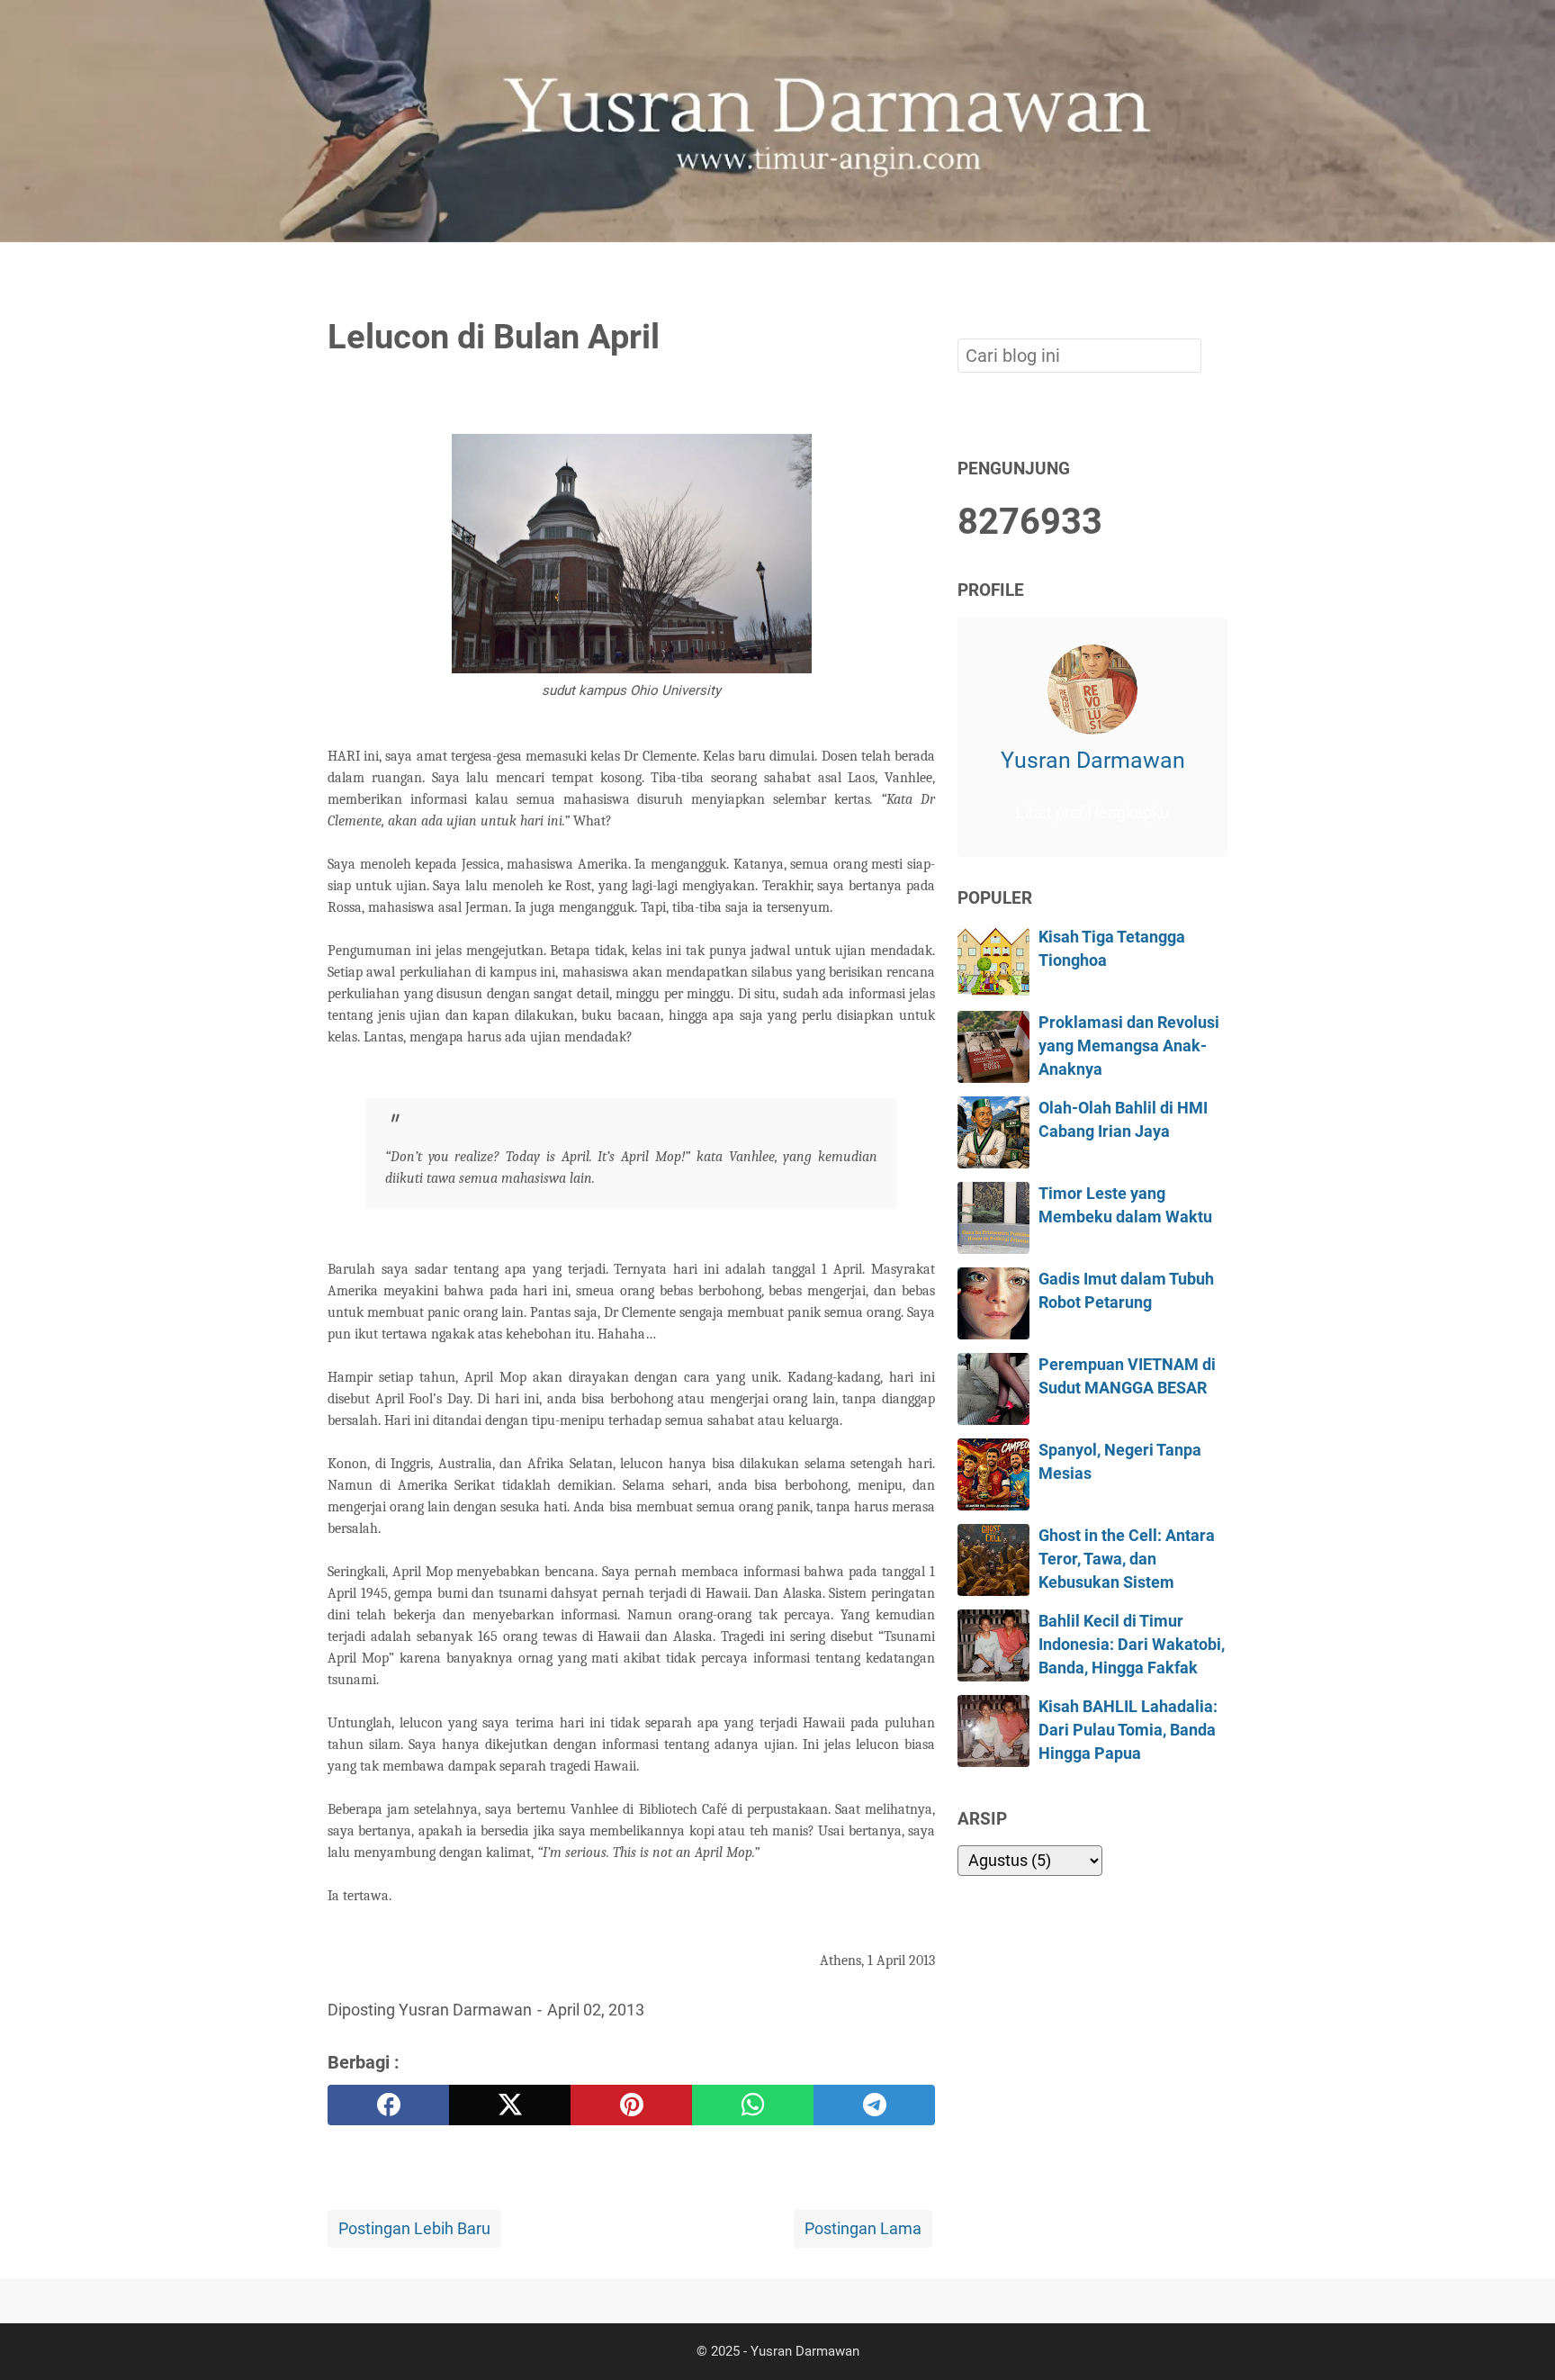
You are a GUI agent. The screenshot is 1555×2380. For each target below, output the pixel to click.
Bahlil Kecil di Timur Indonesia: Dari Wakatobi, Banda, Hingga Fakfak (1132, 1645)
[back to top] (1519, 2339)
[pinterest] (631, 2105)
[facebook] (388, 2105)
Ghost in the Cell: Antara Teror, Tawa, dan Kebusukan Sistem (1127, 1560)
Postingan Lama (863, 2229)
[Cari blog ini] (1217, 273)
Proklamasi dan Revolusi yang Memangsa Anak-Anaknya (1129, 1046)
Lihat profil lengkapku (1092, 813)
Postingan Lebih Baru (414, 2229)
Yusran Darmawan (1093, 760)
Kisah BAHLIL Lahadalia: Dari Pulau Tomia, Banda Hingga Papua (1128, 1731)
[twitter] (510, 2105)
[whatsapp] (753, 2105)
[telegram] (874, 2105)
